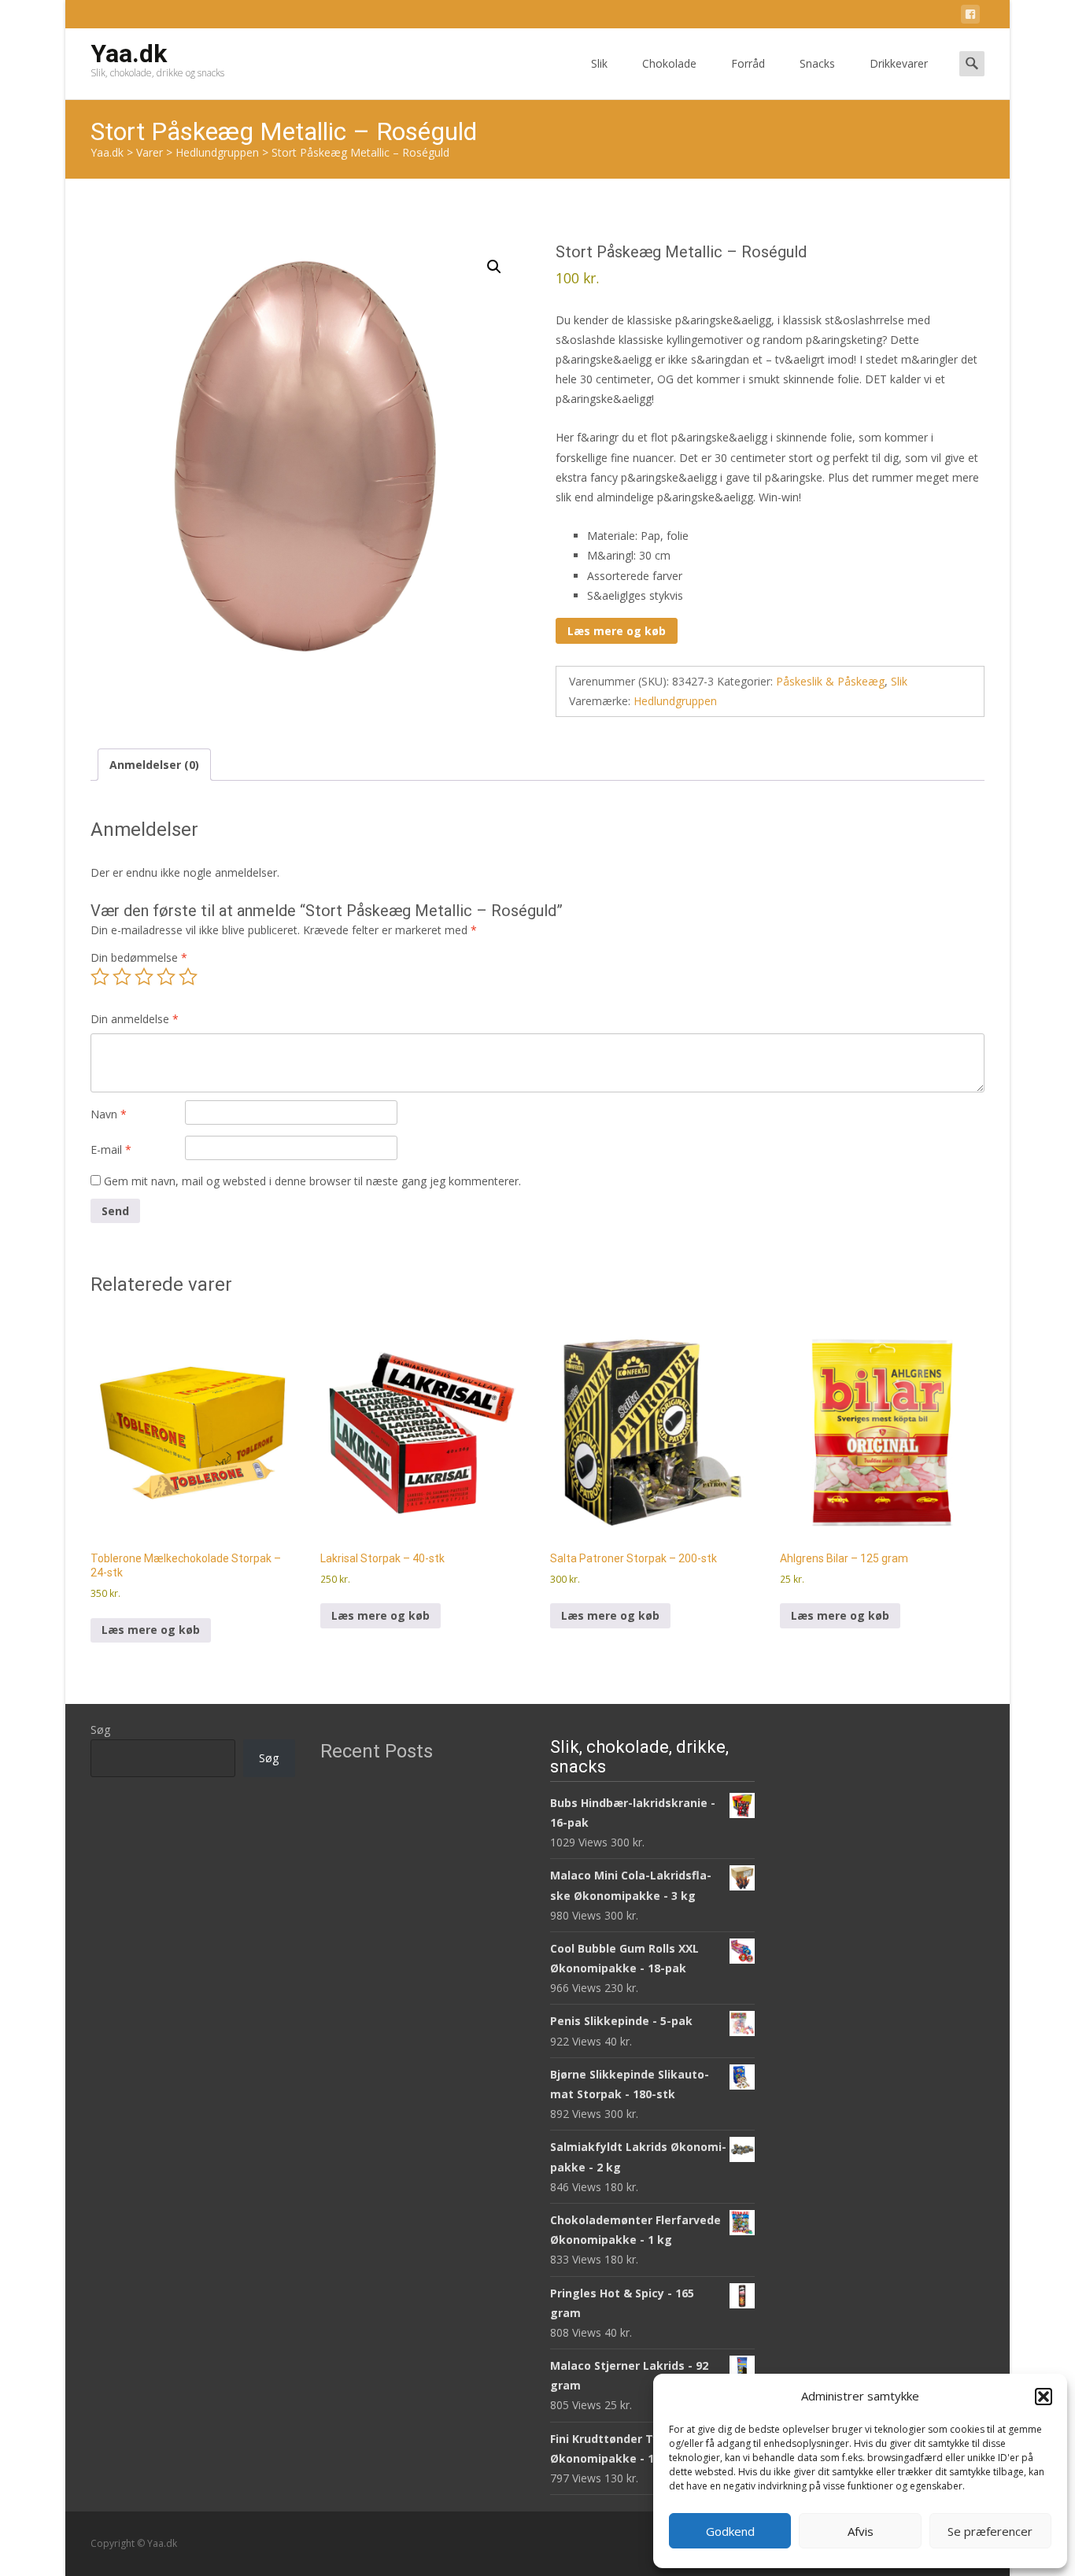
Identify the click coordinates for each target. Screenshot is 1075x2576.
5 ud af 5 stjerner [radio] (188, 977)
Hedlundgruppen (675, 701)
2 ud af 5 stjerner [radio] (122, 977)
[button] (1044, 2397)
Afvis (861, 2531)
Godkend (730, 2531)
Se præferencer (990, 2531)
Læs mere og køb (617, 631)
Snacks (817, 63)
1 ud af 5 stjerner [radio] (100, 977)
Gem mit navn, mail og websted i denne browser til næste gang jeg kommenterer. (312, 1181)
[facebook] (970, 17)
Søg (100, 1730)
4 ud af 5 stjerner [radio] (166, 977)
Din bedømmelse (139, 957)
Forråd (748, 63)
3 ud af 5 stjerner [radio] (144, 977)
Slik (599, 63)
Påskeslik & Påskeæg (830, 681)
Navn (109, 1114)
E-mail (111, 1149)
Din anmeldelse (135, 1019)
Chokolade (669, 63)
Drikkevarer (899, 63)
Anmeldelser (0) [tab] (154, 765)
